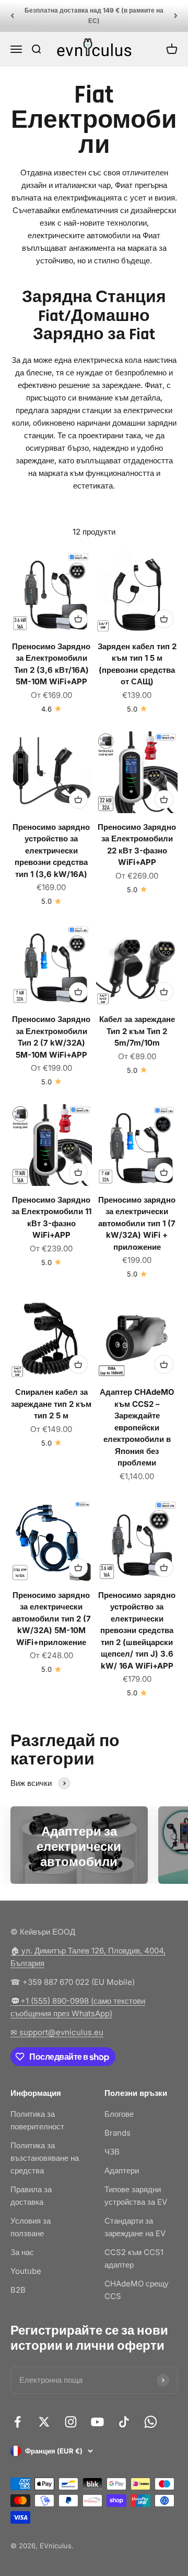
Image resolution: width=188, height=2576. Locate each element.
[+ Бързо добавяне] (78, 619)
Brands (118, 2133)
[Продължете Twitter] (44, 2422)
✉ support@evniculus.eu (57, 2032)
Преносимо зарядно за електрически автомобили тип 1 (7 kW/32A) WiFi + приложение (137, 1223)
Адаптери (122, 2170)
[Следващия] (176, 16)
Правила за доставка (31, 2196)
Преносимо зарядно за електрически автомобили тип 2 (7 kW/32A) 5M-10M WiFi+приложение (51, 1619)
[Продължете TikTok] (124, 2422)
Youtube (26, 2271)
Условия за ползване (31, 2227)
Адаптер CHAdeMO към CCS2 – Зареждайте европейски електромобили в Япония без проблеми (137, 1427)
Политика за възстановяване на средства (45, 2158)
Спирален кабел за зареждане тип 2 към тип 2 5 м (51, 1404)
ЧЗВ (112, 2152)
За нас (22, 2252)
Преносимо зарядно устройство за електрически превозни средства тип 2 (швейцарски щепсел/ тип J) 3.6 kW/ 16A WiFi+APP (137, 1630)
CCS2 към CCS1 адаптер (134, 2258)
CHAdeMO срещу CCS (137, 2290)
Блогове (119, 2114)
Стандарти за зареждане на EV (135, 2227)
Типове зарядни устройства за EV (136, 2196)
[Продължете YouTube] (97, 2422)
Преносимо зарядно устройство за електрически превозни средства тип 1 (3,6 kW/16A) (51, 851)
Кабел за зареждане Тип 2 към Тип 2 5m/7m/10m (137, 1031)
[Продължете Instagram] (71, 2422)
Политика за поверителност (37, 2120)
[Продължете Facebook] (17, 2422)
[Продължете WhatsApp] (151, 2422)
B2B (18, 2290)
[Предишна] (12, 16)
